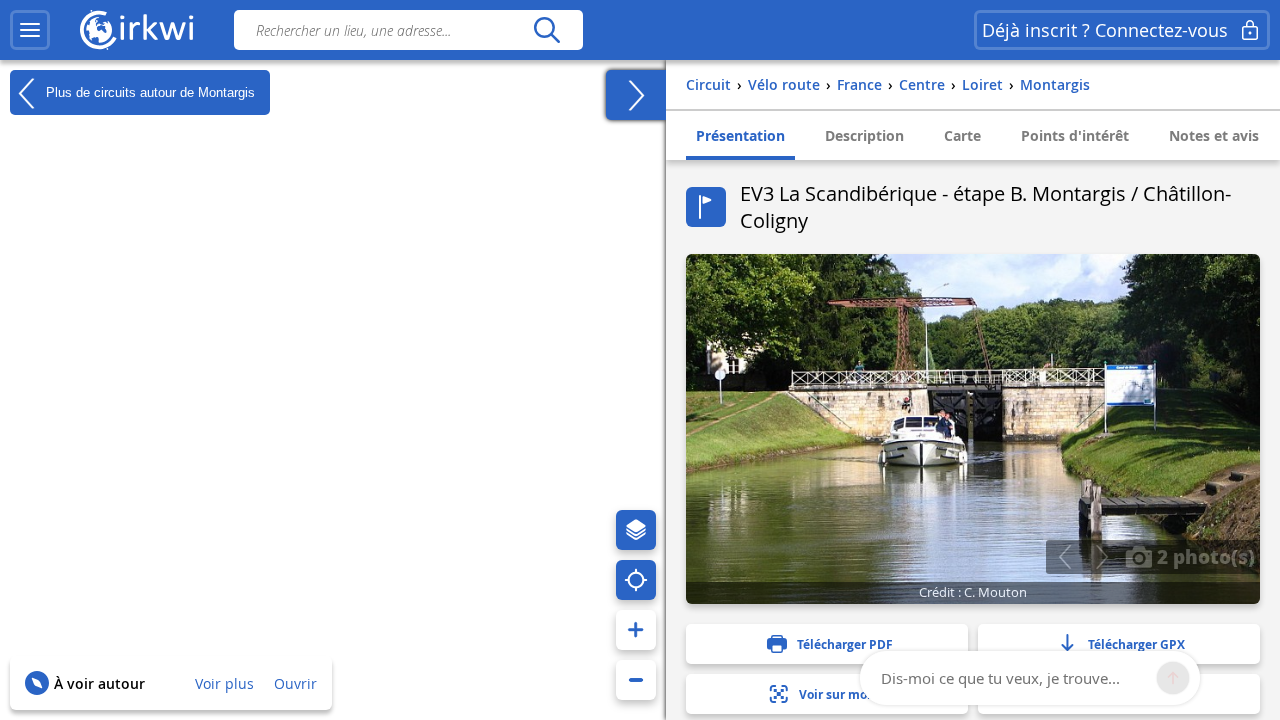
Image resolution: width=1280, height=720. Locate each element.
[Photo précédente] (1064, 557)
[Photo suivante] (1101, 557)
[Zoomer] (636, 630)
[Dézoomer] (636, 680)
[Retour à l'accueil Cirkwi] (137, 30)
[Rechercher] (546, 30)
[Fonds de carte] (636, 530)
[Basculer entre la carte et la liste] (636, 95)
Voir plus (224, 683)
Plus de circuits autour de (148, 91)
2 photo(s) (1203, 556)
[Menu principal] (30, 30)
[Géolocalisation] (636, 580)
